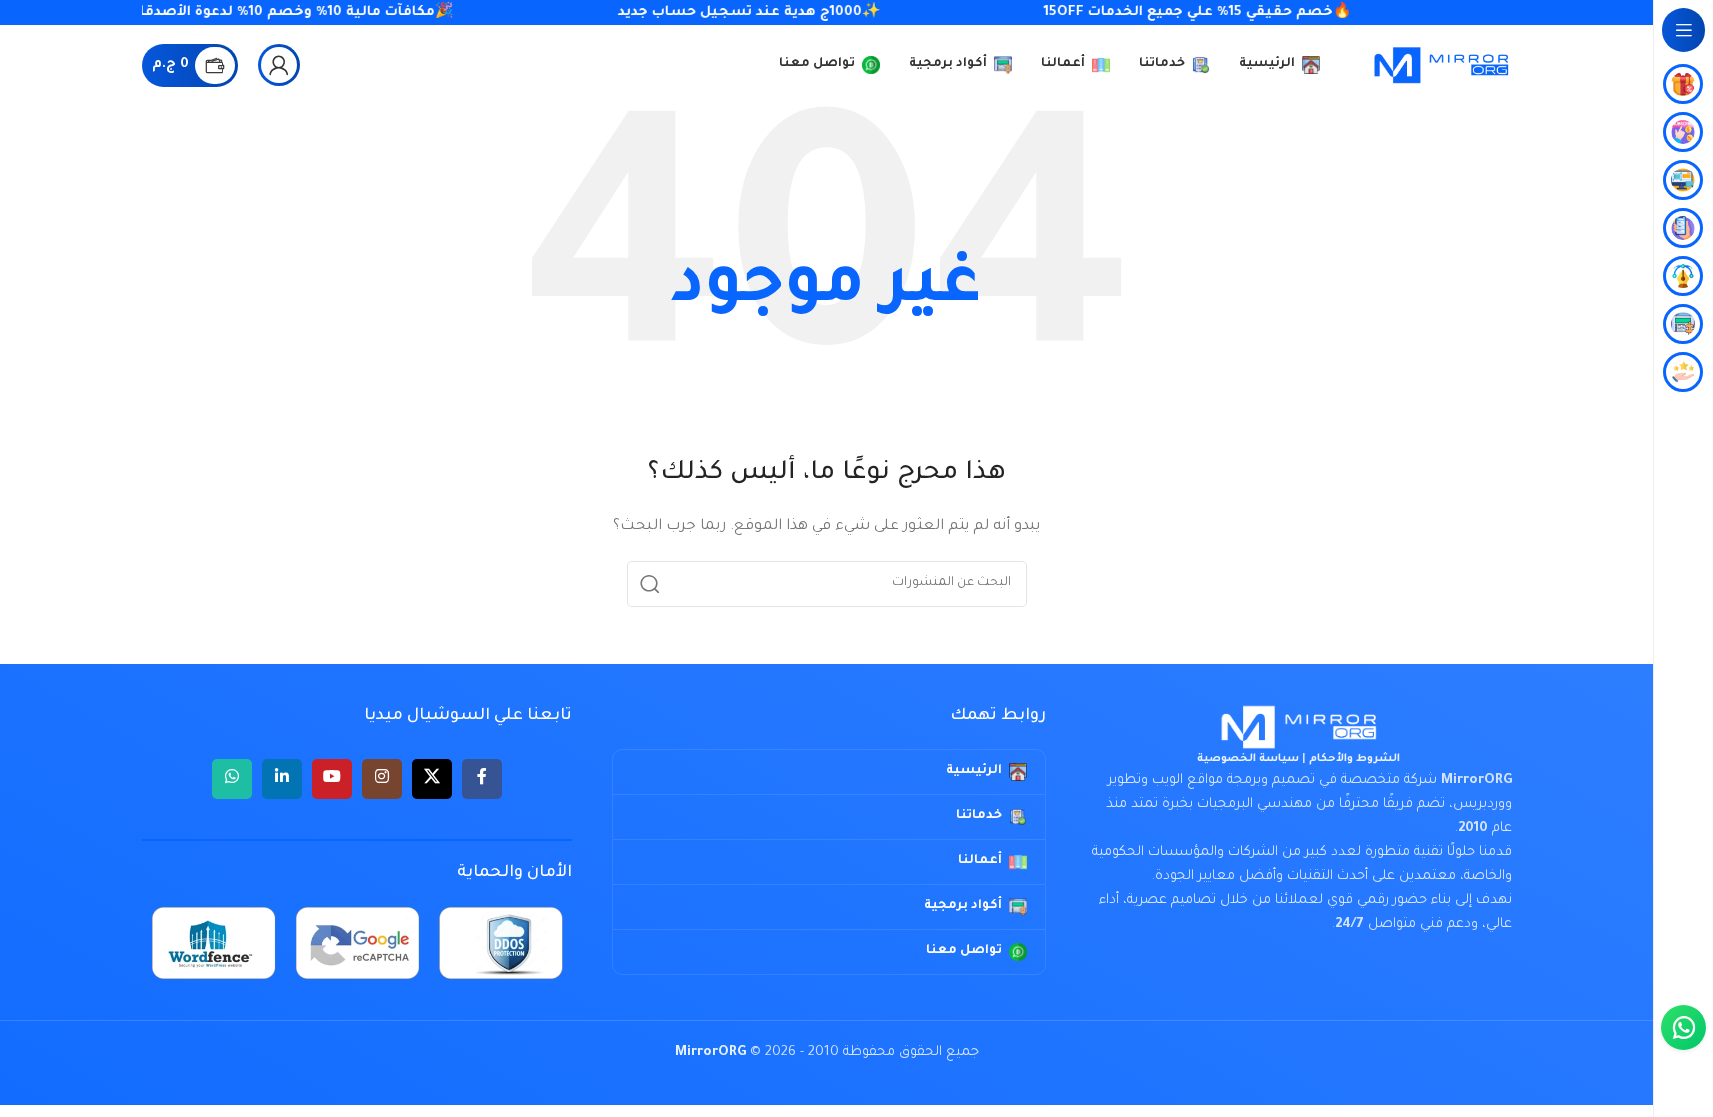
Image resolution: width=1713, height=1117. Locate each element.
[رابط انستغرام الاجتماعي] (382, 779)
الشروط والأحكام (1354, 759)
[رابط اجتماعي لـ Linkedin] (282, 779)
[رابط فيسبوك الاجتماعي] (482, 779)
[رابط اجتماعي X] (432, 779)
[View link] (279, 65)
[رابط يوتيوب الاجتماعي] (332, 779)
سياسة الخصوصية (1248, 759)
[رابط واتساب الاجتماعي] (232, 779)
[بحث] (650, 584)
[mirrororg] (1299, 727)
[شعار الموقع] (1442, 65)
